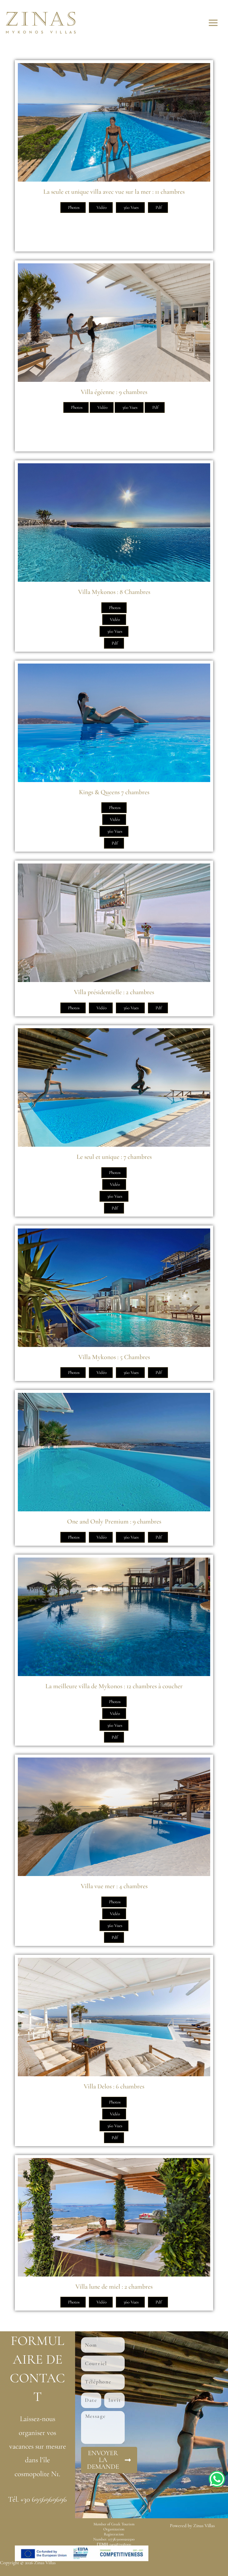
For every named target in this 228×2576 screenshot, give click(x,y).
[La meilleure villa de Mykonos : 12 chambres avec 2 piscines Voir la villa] (114, 1617)
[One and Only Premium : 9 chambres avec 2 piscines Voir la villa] (114, 1452)
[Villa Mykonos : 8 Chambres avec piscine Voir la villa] (114, 523)
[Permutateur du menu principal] (213, 23)
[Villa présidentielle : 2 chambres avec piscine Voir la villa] (114, 923)
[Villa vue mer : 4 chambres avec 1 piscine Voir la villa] (114, 1817)
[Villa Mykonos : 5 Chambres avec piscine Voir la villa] (114, 1288)
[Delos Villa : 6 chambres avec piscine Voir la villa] (114, 2017)
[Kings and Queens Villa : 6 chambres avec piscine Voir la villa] (114, 723)
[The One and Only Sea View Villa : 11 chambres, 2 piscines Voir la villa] (114, 122)
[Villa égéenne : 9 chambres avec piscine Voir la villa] (114, 323)
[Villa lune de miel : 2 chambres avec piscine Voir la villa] (114, 2217)
